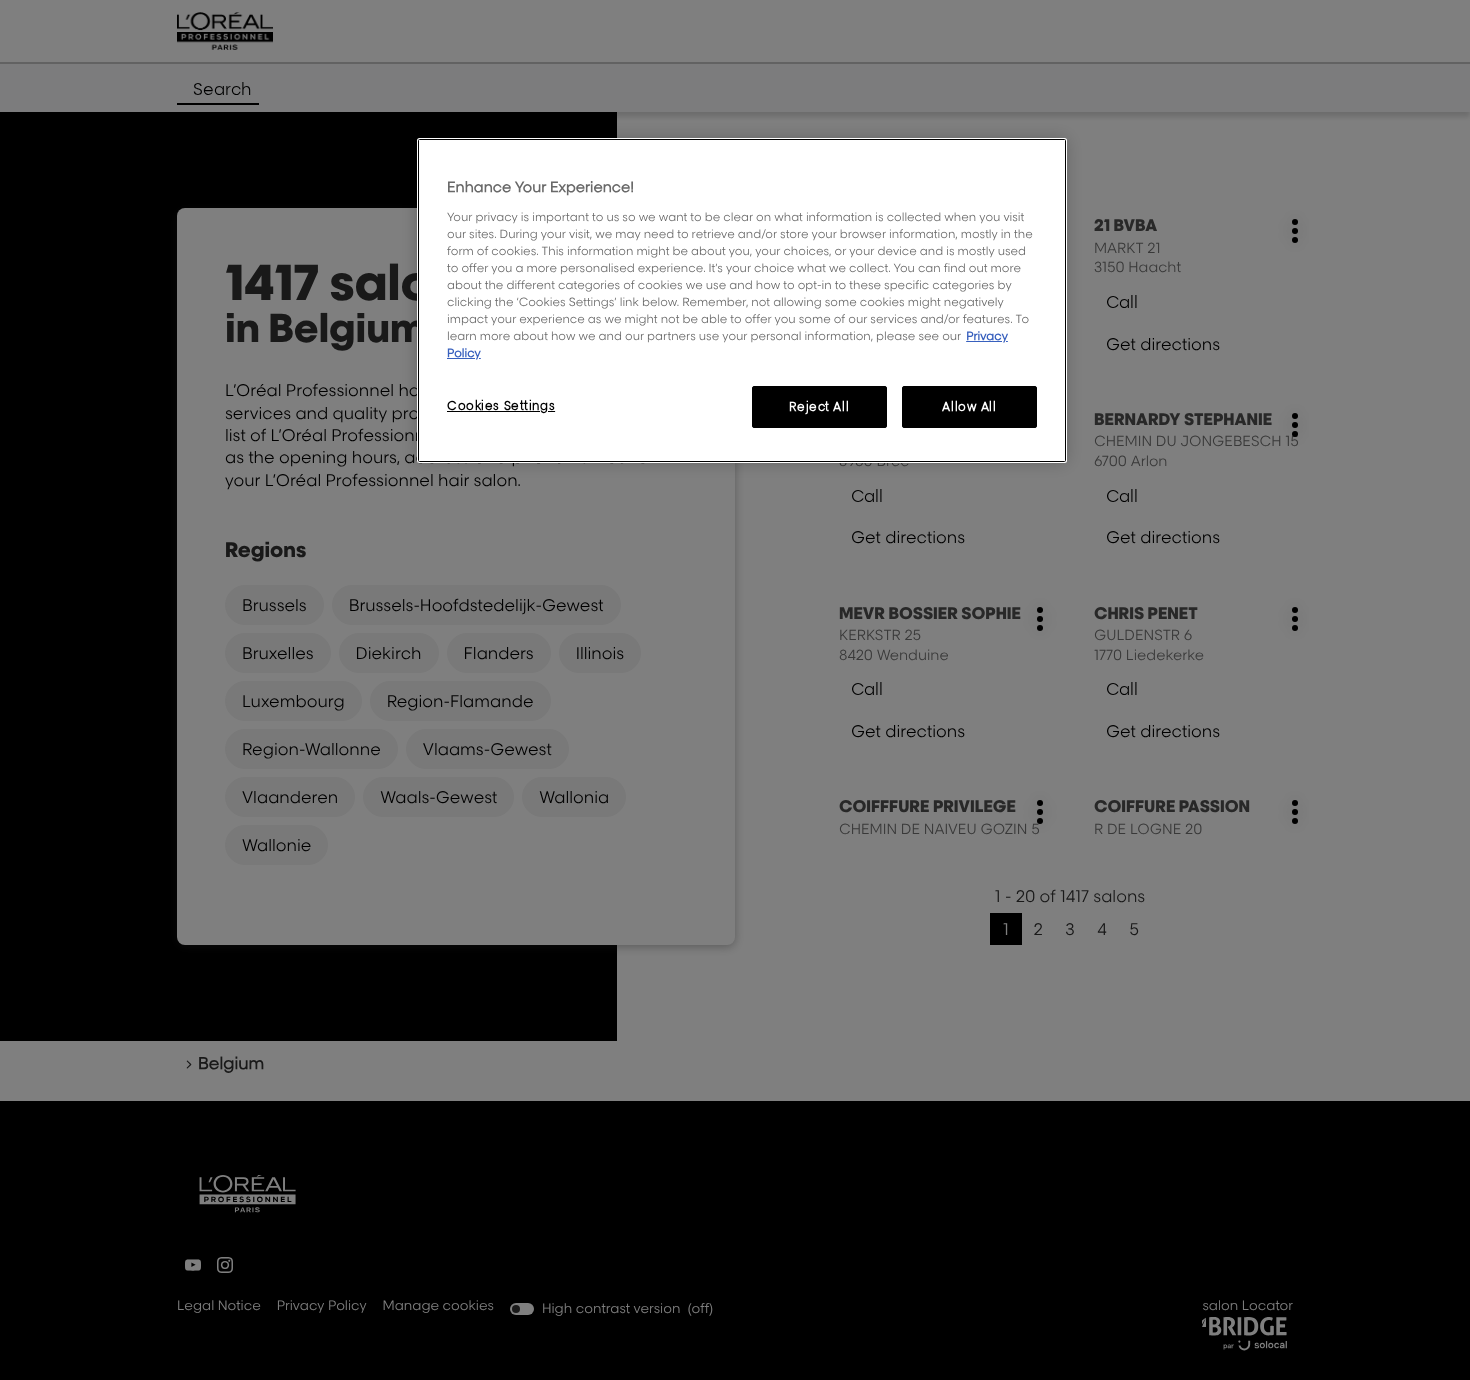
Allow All (969, 406)
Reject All (819, 406)
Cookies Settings (501, 405)
